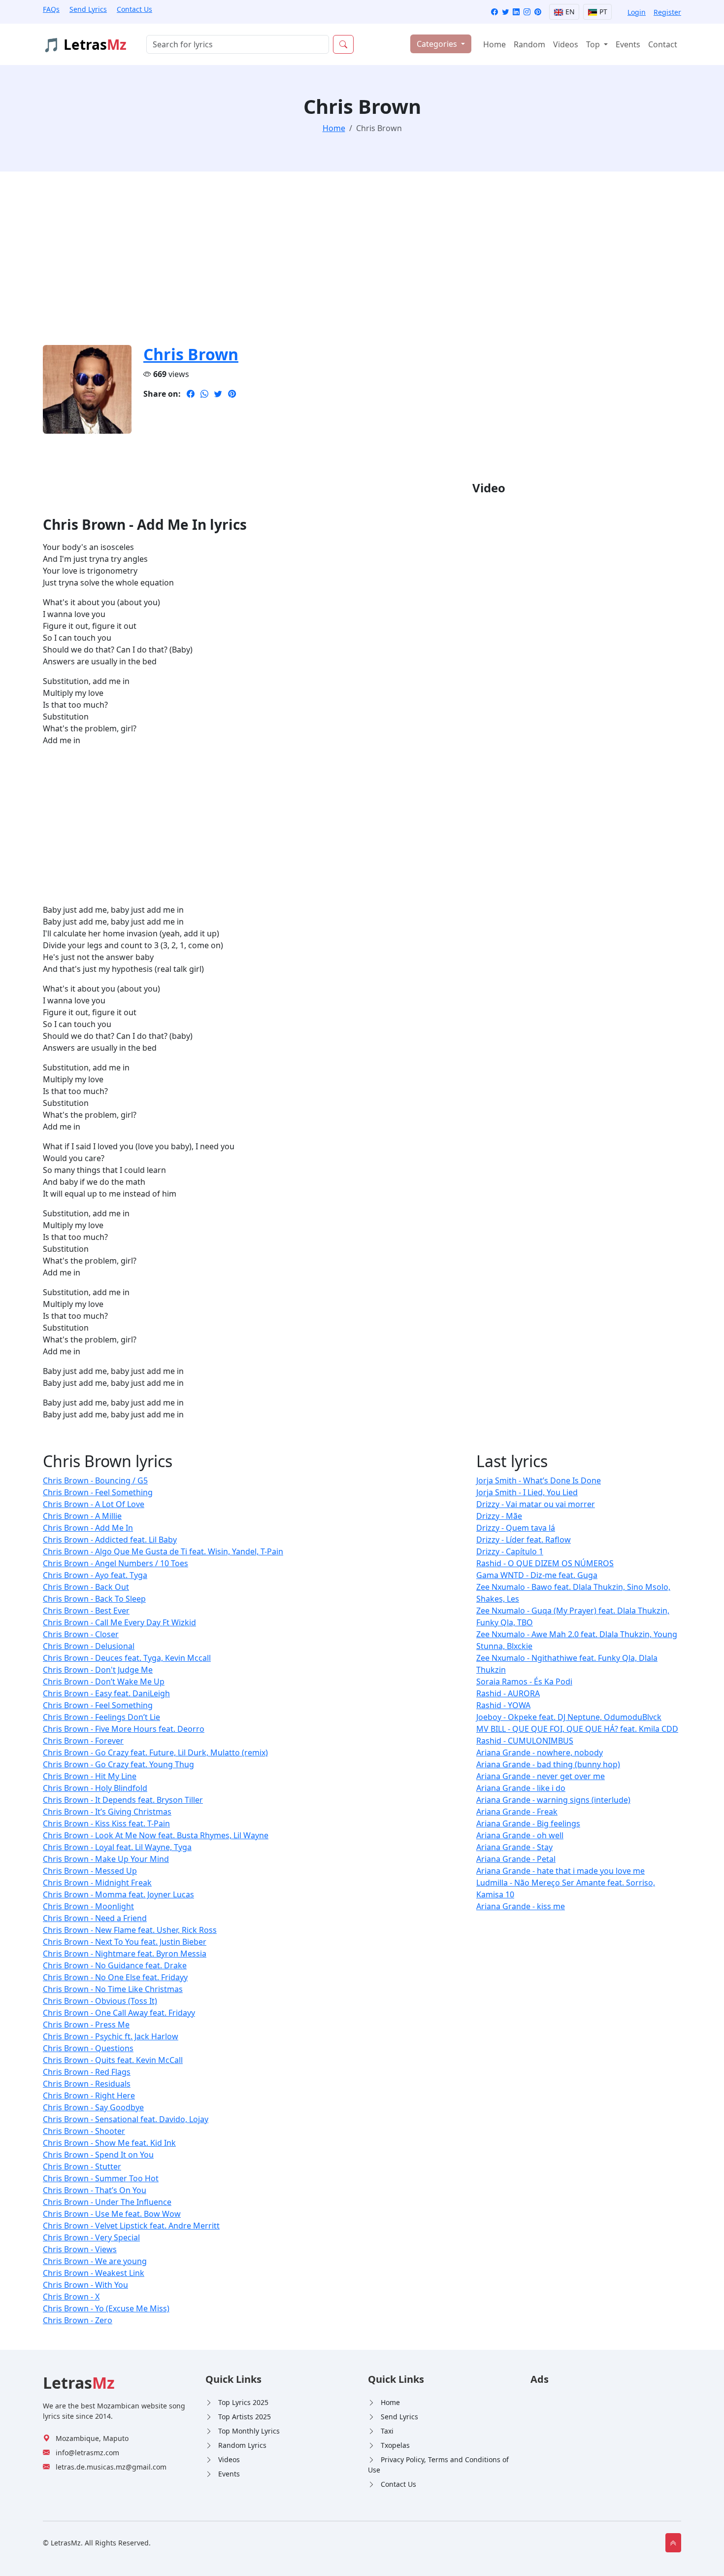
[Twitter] (505, 12)
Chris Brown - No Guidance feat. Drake (115, 1965)
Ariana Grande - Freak (517, 1812)
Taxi (387, 2431)
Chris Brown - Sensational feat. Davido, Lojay (126, 2119)
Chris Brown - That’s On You (95, 2190)
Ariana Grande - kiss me (521, 1906)
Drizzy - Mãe (499, 1516)
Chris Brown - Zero (78, 2320)
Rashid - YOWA (503, 1705)
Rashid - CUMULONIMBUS (525, 1741)
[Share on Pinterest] (232, 394)
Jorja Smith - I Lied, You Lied (527, 1492)
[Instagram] (527, 12)
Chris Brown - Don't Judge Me (98, 1670)
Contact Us (134, 9)
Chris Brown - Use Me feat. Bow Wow (112, 2214)
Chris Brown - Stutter (82, 2166)
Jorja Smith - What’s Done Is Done (539, 1480)
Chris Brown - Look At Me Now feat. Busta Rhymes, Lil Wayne (156, 1835)
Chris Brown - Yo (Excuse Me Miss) (106, 2308)
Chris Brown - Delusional (89, 1646)
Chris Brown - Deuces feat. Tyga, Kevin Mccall (127, 1658)
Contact (663, 44)
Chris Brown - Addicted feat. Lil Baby (110, 1540)
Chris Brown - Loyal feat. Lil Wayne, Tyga (117, 1847)
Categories (438, 44)
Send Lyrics (88, 9)
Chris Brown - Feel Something (98, 1492)
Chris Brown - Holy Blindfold (95, 1788)
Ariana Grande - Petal (516, 1859)
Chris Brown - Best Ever (86, 1611)
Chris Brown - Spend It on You (98, 2155)
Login (637, 12)
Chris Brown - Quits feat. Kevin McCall (113, 2060)
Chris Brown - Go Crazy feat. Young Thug (118, 1764)
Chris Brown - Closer (81, 1634)
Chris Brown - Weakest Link (94, 2273)
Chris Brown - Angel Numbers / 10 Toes (115, 1563)
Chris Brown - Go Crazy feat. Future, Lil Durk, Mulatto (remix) (155, 1752)
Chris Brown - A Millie (82, 1516)
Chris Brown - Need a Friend (95, 1918)
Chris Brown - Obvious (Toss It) (100, 2001)
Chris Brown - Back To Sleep (94, 1599)
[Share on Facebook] (191, 394)
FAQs (51, 9)
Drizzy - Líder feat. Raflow (524, 1540)
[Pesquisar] (343, 44)
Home (494, 44)
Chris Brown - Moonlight (88, 1906)
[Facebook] (494, 12)
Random (529, 44)
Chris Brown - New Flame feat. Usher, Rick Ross (130, 1930)
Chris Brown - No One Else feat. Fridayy (115, 1977)
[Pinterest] (538, 12)
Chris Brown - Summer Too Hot (101, 2178)
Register (667, 12)
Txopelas (395, 2445)
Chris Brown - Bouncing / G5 (95, 1480)
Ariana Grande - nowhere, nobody (540, 1752)
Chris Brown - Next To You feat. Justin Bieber (125, 1942)
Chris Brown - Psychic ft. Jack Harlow (111, 2036)
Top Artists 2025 (245, 2417)
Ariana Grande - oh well (520, 1835)
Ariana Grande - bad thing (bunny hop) (548, 1764)
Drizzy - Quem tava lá (516, 1528)
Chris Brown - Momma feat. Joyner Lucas (118, 1894)
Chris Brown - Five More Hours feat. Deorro (124, 1729)
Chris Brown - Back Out (86, 1587)
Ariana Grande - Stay (514, 1847)
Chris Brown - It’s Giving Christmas (107, 1812)
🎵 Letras (85, 44)
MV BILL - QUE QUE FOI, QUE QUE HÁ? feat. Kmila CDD (577, 1729)
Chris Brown (191, 354)
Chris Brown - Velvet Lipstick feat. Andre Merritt (131, 2226)
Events (628, 44)
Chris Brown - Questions (88, 2048)
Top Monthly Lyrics (249, 2431)
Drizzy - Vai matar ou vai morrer (536, 1504)
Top (594, 44)
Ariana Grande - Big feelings (528, 1823)
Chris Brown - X (71, 2297)
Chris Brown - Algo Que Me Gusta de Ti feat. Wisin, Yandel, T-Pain (163, 1551)
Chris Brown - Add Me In (88, 1528)
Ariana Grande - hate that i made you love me (560, 1871)
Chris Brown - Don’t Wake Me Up (104, 1682)
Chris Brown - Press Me (86, 2025)
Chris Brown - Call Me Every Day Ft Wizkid (119, 1622)
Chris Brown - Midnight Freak (97, 1883)
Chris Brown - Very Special (91, 2237)
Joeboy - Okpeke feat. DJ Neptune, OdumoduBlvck (569, 1717)
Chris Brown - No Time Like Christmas (113, 1989)
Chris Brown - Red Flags (87, 2072)
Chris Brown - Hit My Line (90, 1776)
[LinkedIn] (516, 12)
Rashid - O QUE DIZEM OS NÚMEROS (545, 1563)
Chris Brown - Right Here (89, 2095)
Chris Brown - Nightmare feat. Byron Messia (125, 1954)
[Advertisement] (338, 264)
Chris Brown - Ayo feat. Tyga (95, 1575)
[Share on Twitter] (218, 394)
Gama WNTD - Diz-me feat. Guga (537, 1575)
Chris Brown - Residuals (87, 2084)
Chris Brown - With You (85, 2285)
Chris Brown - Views (80, 2249)
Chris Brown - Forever (83, 1741)
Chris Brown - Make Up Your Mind (106, 1859)
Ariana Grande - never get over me (541, 1776)
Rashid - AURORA (508, 1693)
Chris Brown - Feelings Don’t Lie (101, 1717)
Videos (566, 44)
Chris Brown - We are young (95, 2261)
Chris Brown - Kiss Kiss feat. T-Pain (106, 1823)
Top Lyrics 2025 (243, 2402)
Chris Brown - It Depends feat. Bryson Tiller (123, 1800)
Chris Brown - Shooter (84, 2131)
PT (602, 12)
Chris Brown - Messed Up (90, 1871)
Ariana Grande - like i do (521, 1788)
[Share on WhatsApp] (204, 394)
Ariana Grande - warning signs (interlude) (553, 1800)
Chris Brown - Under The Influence (107, 2202)
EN (569, 12)
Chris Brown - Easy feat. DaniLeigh (106, 1693)
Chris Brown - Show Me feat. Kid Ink (109, 2143)
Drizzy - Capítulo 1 (510, 1551)
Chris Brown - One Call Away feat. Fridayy (119, 2013)
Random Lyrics (242, 2445)
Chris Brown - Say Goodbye (93, 2107)
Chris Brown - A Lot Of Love (94, 1504)
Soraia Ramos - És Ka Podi (524, 1682)
